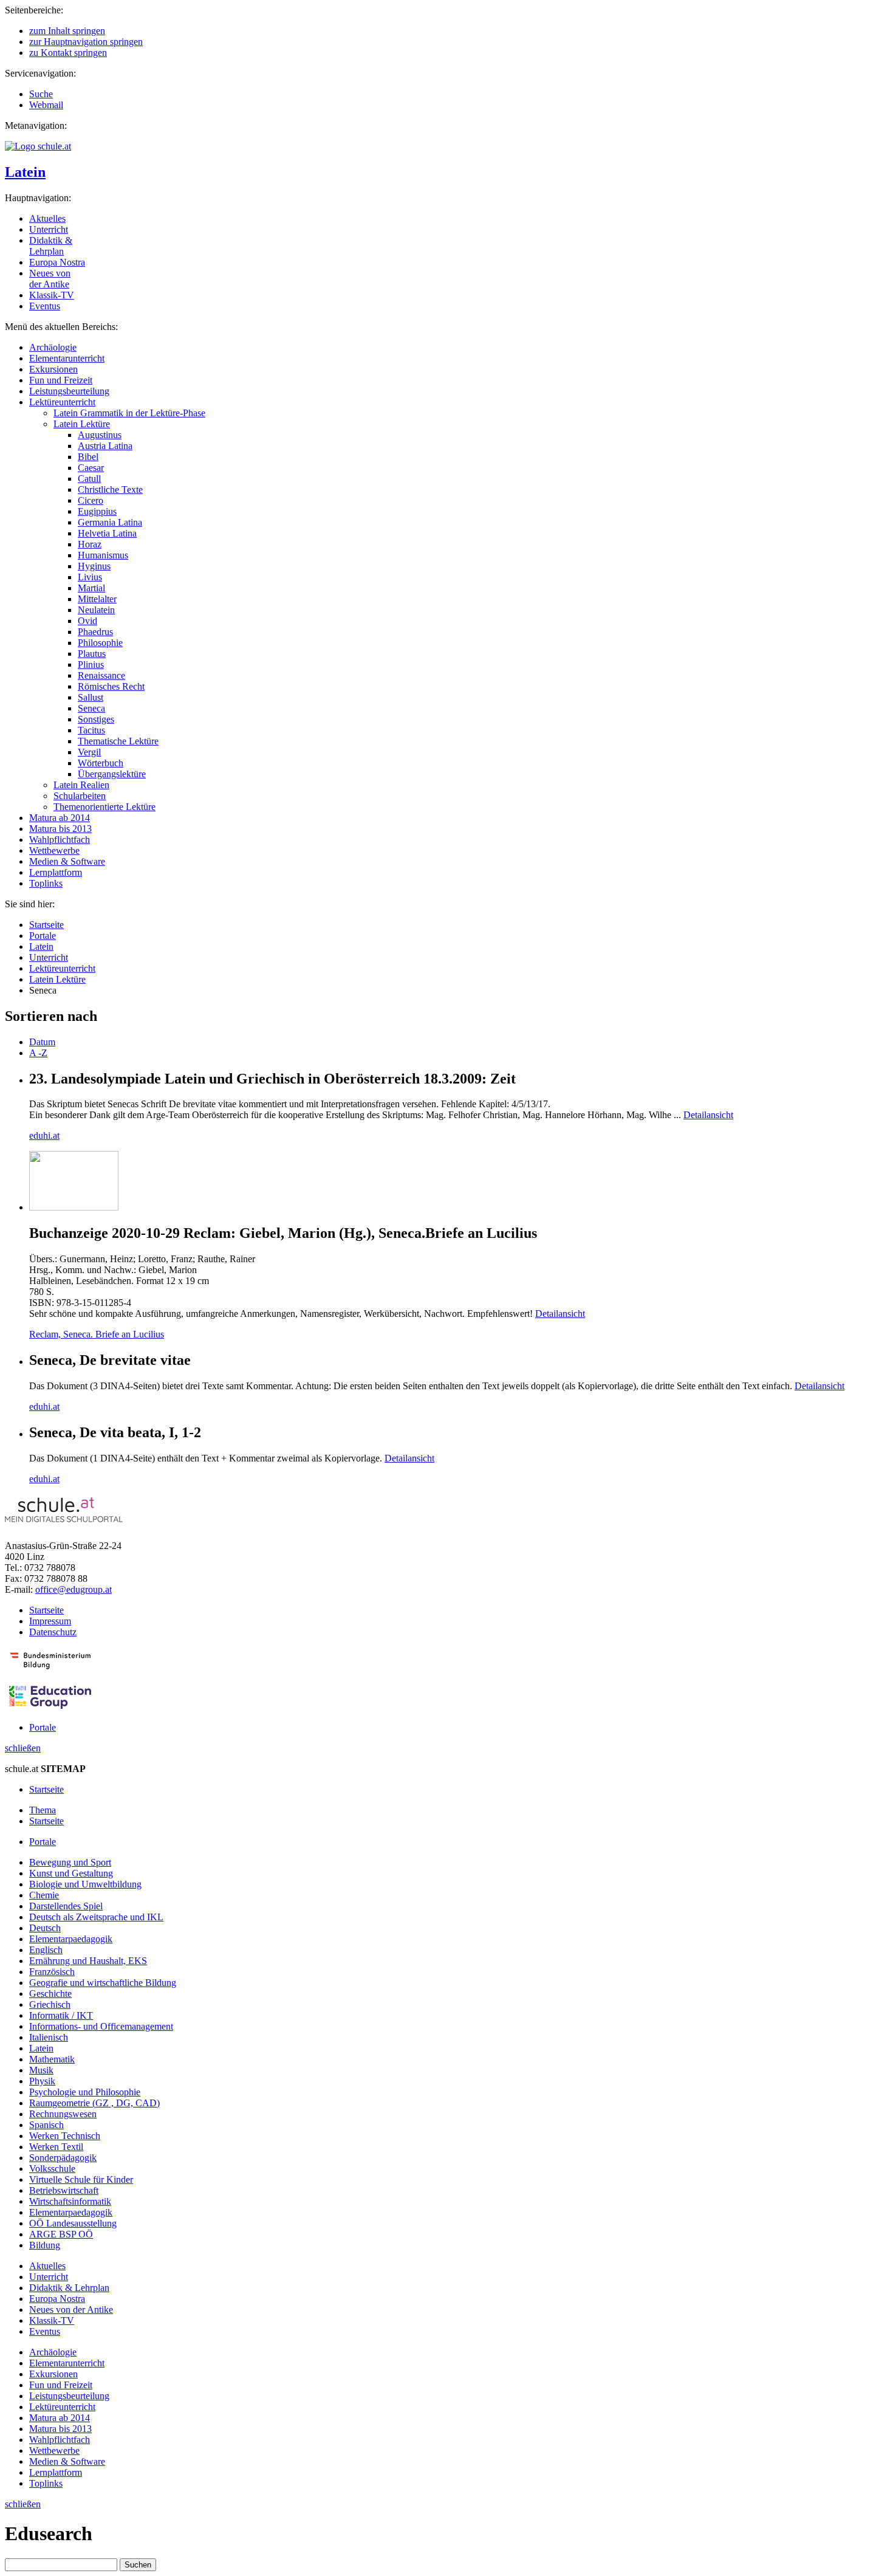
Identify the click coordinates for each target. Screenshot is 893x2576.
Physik (42, 2081)
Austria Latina (105, 446)
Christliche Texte (110, 489)
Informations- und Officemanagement (101, 2026)
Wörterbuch (101, 763)
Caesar (91, 468)
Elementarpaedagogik (71, 1939)
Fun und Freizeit (61, 380)
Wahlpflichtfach (60, 840)
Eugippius (97, 511)
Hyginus (94, 566)
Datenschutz (53, 1632)
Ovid (87, 621)
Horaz (90, 544)
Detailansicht (708, 1115)
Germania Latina (110, 522)
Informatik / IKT (61, 2015)
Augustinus (100, 435)
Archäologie (53, 347)
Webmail (46, 105)
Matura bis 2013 (60, 829)
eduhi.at (44, 1135)
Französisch (52, 1972)
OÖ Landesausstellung (73, 2223)
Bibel (88, 457)
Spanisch (46, 2125)
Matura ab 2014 (60, 818)
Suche (41, 94)
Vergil (89, 752)
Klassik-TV (52, 295)
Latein (25, 172)
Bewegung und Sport (70, 1862)
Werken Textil (56, 2147)
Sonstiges (96, 719)
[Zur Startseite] (38, 146)
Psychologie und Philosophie (85, 2092)
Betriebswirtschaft (64, 2190)
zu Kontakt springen (68, 53)
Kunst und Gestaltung (71, 1873)
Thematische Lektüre (118, 741)
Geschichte (50, 1994)
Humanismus (103, 555)
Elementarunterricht (67, 358)
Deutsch (45, 1928)
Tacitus (91, 730)
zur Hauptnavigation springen (86, 42)
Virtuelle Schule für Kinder (81, 2179)
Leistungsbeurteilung (69, 391)
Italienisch (49, 2037)
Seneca (91, 708)
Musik (41, 2070)
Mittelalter (97, 599)
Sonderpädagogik (63, 2158)
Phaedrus (95, 632)
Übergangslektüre (112, 774)
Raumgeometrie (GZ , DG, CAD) (94, 2103)
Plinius (91, 665)
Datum (42, 1042)
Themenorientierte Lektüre (104, 807)
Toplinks (46, 883)
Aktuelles (47, 218)
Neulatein (96, 610)
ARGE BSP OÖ (61, 2234)
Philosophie (100, 643)
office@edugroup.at (74, 1589)
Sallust (91, 697)
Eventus (45, 306)
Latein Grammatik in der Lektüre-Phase (129, 413)
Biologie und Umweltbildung (85, 1884)
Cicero (91, 500)
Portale (43, 936)
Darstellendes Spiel (66, 1906)
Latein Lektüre (82, 424)
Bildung (45, 2245)
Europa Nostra (57, 262)
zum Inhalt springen (67, 31)
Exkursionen (53, 369)
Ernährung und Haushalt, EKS (88, 1961)
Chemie (44, 1895)
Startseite (46, 925)
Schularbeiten (80, 796)
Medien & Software (67, 861)
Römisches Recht (111, 686)
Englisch (46, 1950)
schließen (23, 1748)
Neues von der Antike (50, 279)
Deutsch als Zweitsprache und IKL (96, 1917)
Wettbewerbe (54, 850)
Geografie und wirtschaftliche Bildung (103, 1983)
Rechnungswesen (63, 2114)
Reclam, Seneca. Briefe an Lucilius (97, 1334)
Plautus (92, 654)
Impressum (50, 1621)
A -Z (38, 1053)
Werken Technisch (65, 2136)
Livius (90, 577)
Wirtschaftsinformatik (70, 2201)
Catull (89, 479)
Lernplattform (56, 872)
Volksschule (52, 2169)
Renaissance (101, 675)
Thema (43, 1810)
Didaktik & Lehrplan (51, 246)
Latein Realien (81, 785)
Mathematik (52, 2059)
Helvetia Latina (107, 533)
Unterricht (49, 229)
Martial (91, 588)
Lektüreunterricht (62, 402)
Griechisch (50, 2004)
